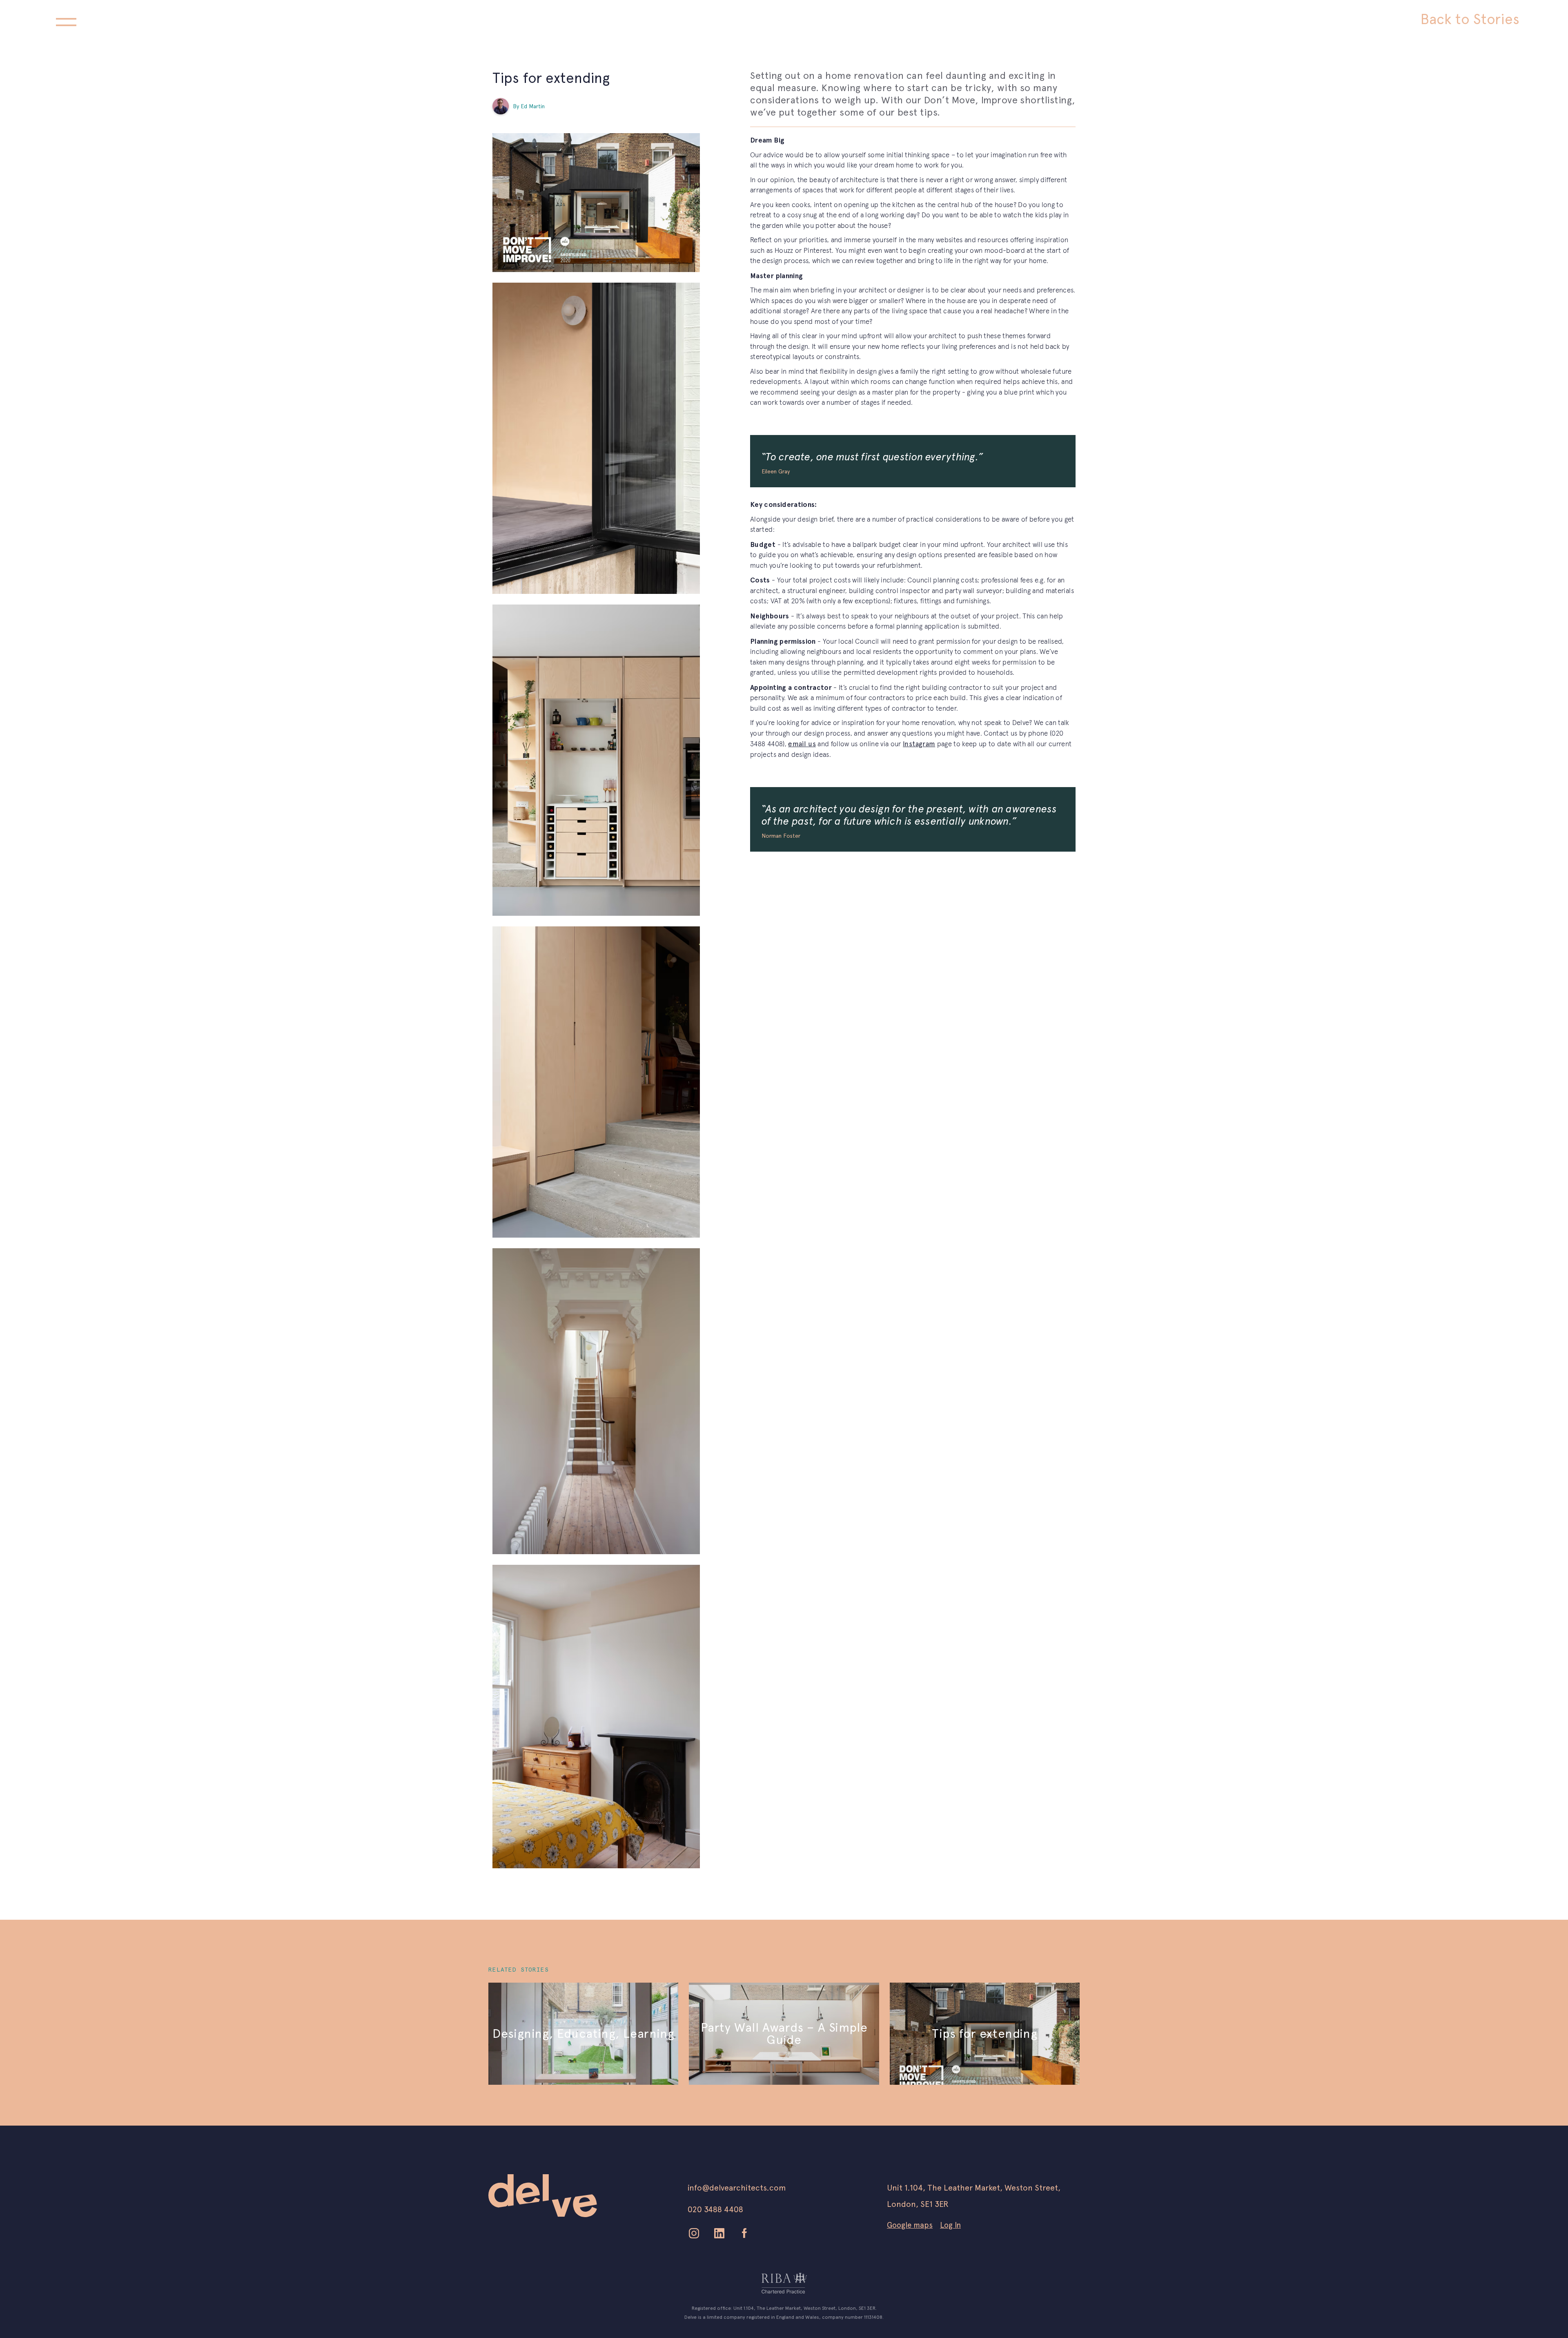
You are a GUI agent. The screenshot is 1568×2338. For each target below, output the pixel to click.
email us (802, 744)
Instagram (919, 744)
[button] (66, 20)
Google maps (910, 2225)
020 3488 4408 (715, 2209)
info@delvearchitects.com (737, 2188)
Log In (950, 2225)
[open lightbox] (596, 203)
